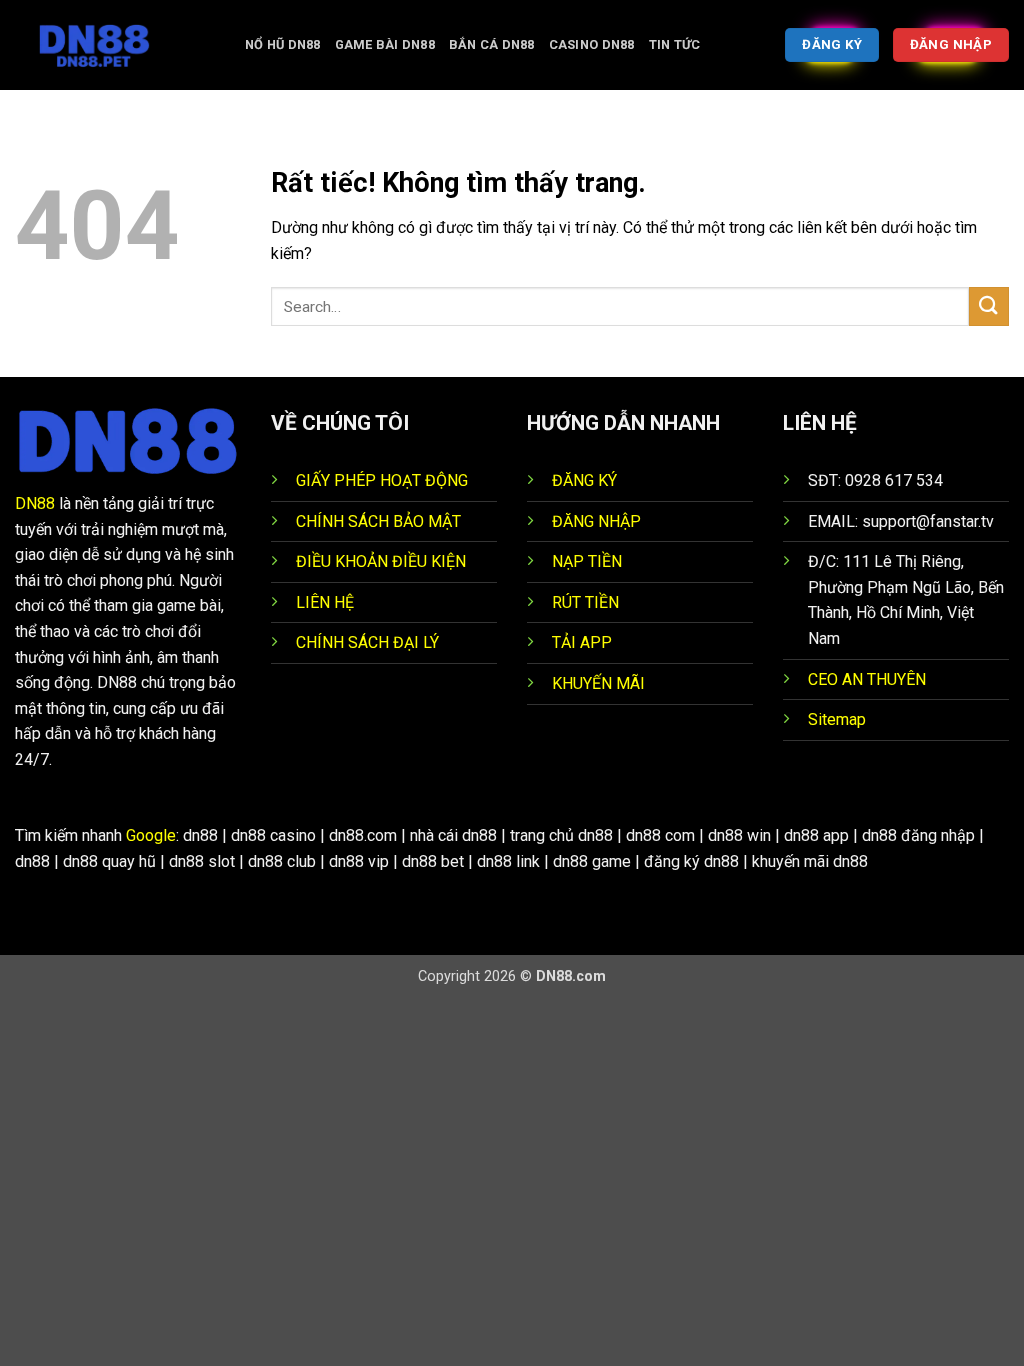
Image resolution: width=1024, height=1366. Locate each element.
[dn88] (115, 45)
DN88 (35, 503)
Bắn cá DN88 (492, 44)
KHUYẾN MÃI (598, 683)
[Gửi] (989, 306)
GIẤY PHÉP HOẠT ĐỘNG (382, 480)
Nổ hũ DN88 (283, 44)
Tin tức (675, 44)
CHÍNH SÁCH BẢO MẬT (378, 521)
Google (151, 835)
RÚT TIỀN (585, 602)
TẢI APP (582, 642)
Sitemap (837, 719)
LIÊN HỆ (325, 602)
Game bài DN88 (385, 44)
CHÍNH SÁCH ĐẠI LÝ (367, 642)
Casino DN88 (592, 44)
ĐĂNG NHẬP (596, 521)
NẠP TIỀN (587, 561)
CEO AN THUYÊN (867, 679)
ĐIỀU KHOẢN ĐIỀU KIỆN (381, 561)
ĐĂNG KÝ (584, 480)
